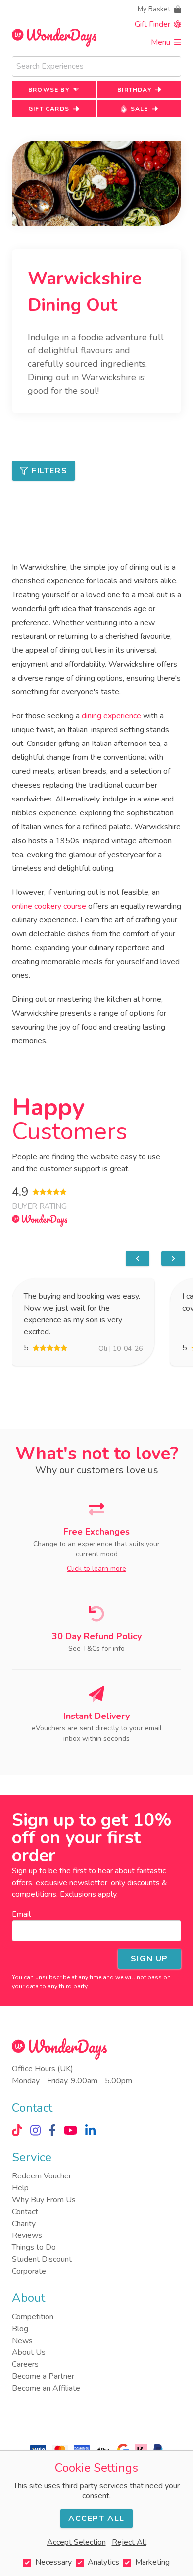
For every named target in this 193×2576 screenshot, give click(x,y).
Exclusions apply (88, 1894)
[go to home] (54, 37)
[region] (98, 1259)
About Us (29, 2352)
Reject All (129, 2542)
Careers (25, 2364)
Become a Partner (43, 2376)
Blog (20, 2329)
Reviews (27, 2235)
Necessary (53, 2562)
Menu (161, 42)
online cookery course (49, 906)
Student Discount (42, 2259)
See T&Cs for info (96, 1648)
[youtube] (71, 2130)
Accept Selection (76, 2542)
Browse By (49, 90)
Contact (25, 2212)
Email (21, 1914)
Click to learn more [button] (96, 1569)
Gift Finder (152, 24)
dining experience (111, 716)
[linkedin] (90, 2130)
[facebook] (52, 2130)
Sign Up (149, 1959)
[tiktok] (17, 2130)
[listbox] (98, 1322)
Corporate (29, 2271)
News (22, 2341)
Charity (24, 2224)
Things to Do (34, 2247)
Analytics (103, 2562)
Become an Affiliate (46, 2388)
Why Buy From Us (44, 2200)
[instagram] (35, 2130)
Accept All (96, 2519)
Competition (33, 2317)
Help (20, 2188)
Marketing (152, 2562)
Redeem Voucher (42, 2176)
